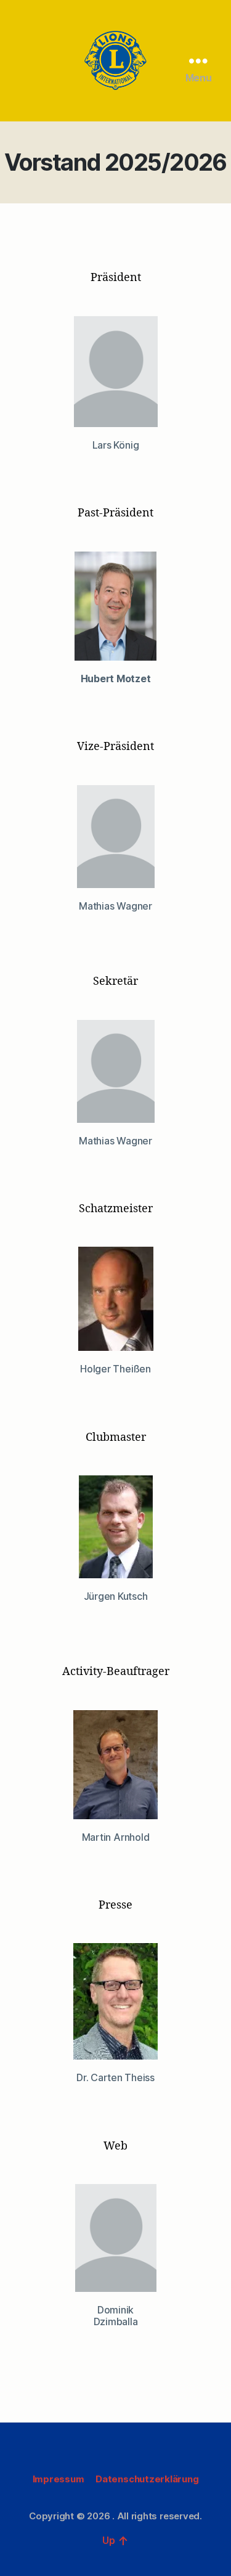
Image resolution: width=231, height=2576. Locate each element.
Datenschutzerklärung (147, 2479)
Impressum (59, 2479)
